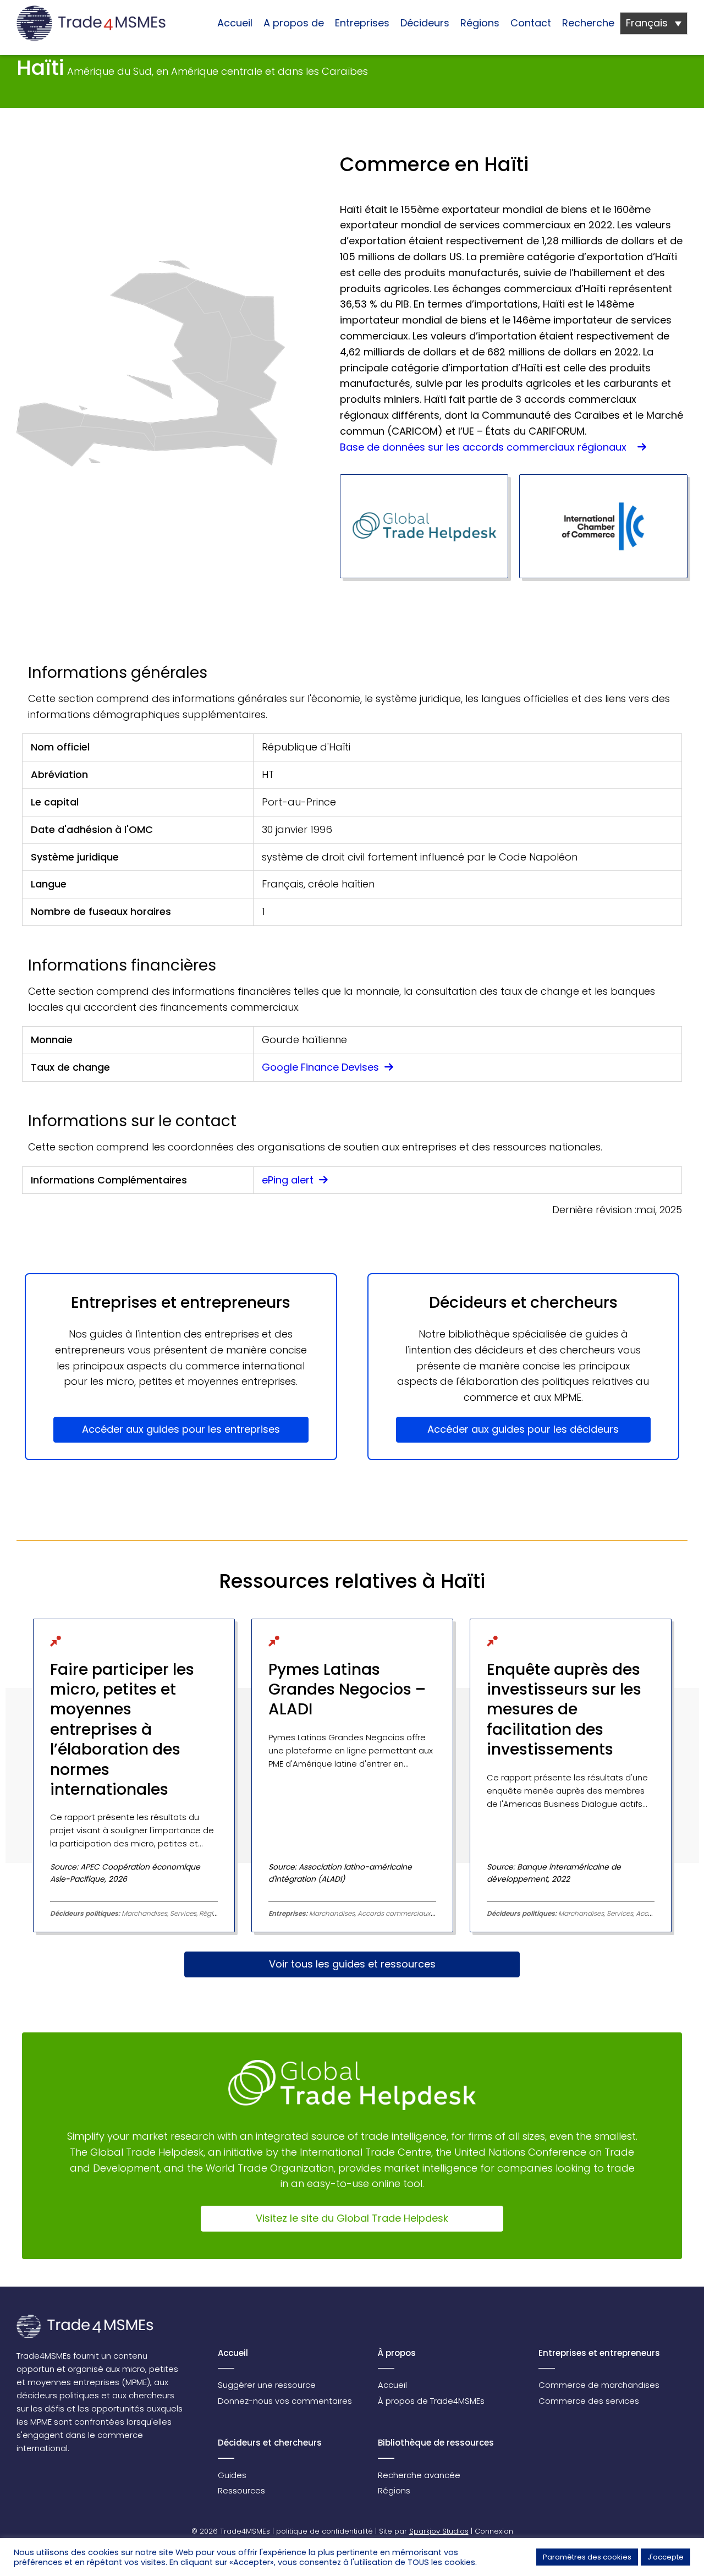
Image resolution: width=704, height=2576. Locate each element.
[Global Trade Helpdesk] (424, 526)
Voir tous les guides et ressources (352, 1964)
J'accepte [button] (665, 2557)
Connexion (494, 2531)
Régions (480, 23)
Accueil (235, 23)
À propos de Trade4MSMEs (431, 2401)
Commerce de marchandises (599, 2385)
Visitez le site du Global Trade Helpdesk (352, 2218)
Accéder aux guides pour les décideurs (523, 1429)
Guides (232, 2475)
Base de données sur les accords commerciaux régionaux (487, 447)
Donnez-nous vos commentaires (285, 2401)
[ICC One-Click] (603, 526)
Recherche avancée (419, 2475)
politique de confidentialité (324, 2531)
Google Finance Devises (322, 1067)
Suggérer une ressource (267, 2385)
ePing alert (289, 1180)
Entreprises (362, 23)
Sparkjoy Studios (439, 2531)
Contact (531, 23)
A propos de (294, 23)
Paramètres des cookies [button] (587, 2557)
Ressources (241, 2490)
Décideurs (425, 23)
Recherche (588, 23)
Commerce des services (589, 2401)
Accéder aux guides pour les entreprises (181, 1429)
